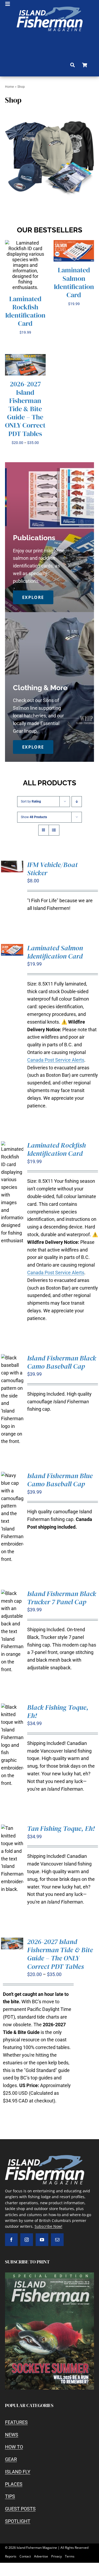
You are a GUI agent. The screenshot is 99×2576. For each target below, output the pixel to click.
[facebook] (11, 2240)
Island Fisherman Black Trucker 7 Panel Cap (62, 1598)
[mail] (57, 2240)
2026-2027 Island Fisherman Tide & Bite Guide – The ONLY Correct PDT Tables (25, 409)
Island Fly (18, 2472)
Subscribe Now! (48, 2226)
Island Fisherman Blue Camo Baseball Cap (60, 1480)
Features (16, 2422)
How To (14, 2447)
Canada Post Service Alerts (56, 1060)
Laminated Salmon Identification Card (74, 282)
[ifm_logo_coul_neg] (50, 9)
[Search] (72, 65)
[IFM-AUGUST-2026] (50, 2275)
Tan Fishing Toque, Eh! (61, 1828)
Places (14, 2484)
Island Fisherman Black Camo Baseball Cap (62, 1362)
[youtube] (42, 2240)
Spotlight (18, 2521)
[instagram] (27, 2240)
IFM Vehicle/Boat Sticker (52, 869)
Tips (10, 2496)
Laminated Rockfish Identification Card (25, 311)
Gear (11, 2459)
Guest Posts (20, 2509)
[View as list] (54, 830)
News (12, 2435)
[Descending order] (77, 802)
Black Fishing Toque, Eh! (58, 1711)
